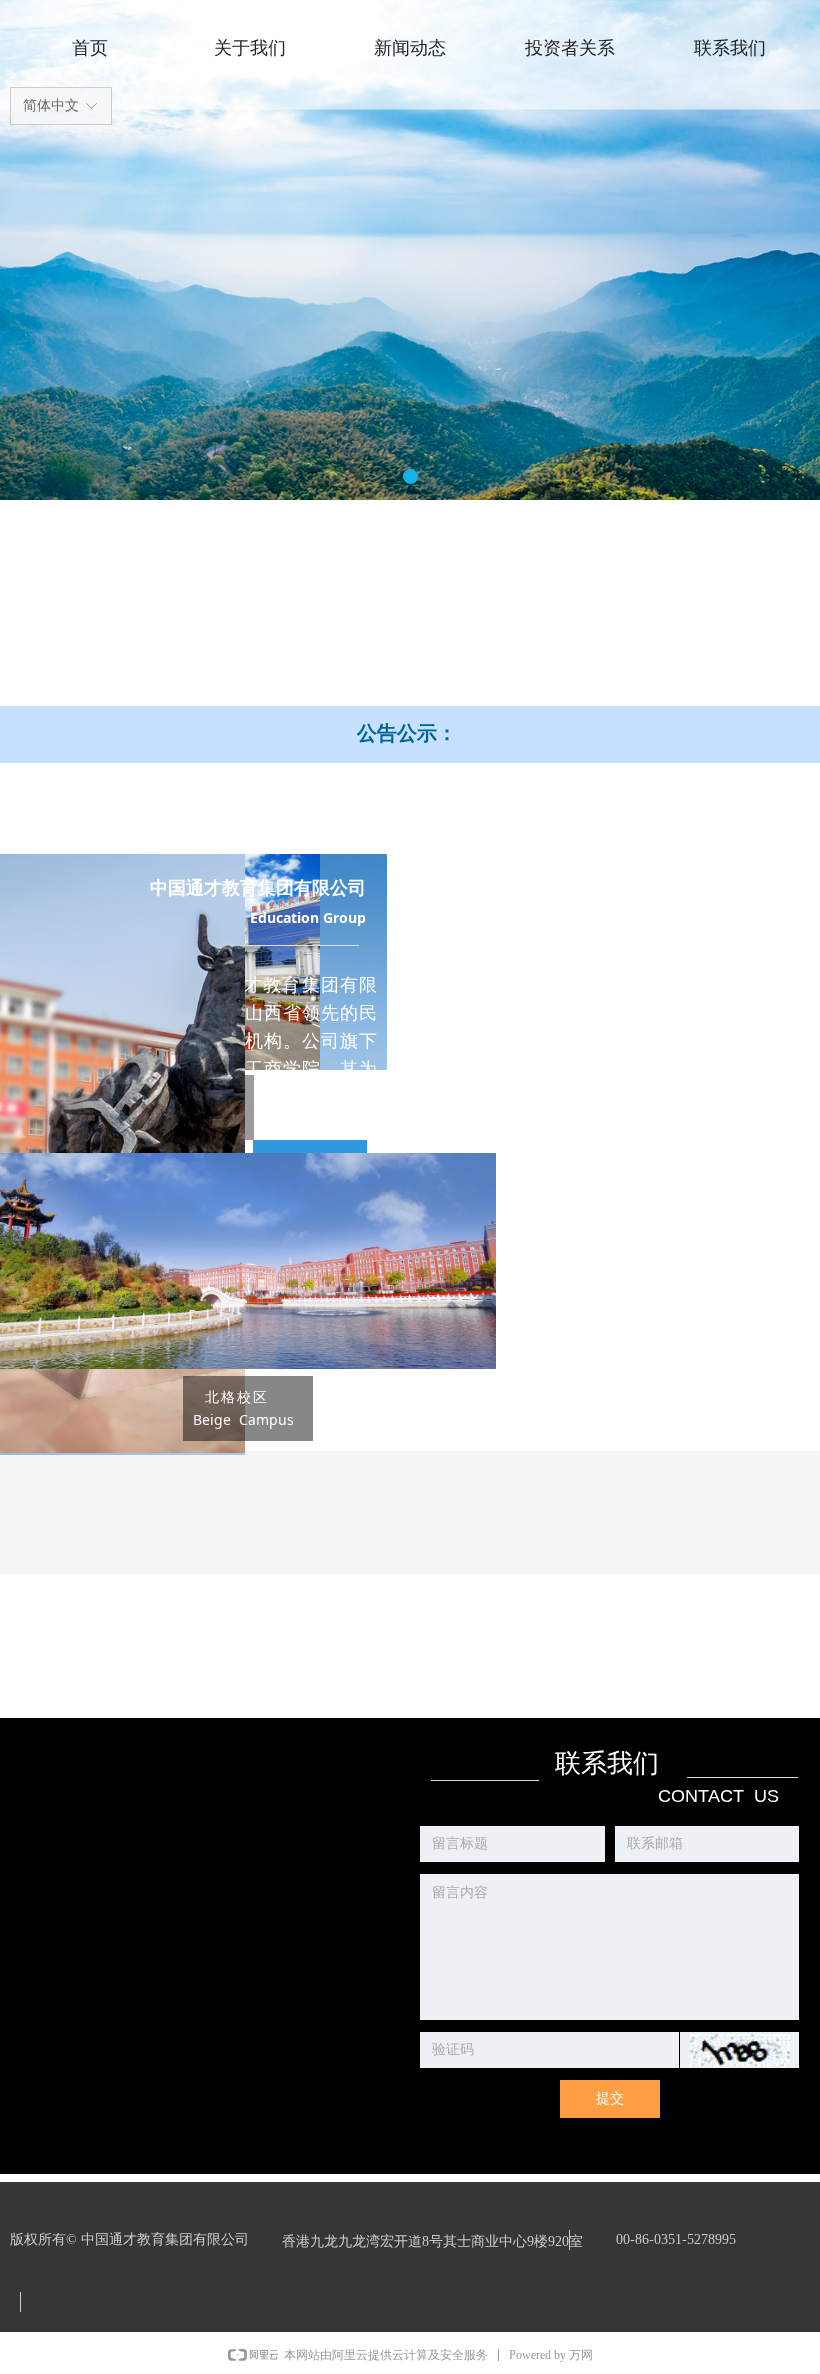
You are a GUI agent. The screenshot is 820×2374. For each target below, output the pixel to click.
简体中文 (51, 105)
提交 (610, 2098)
